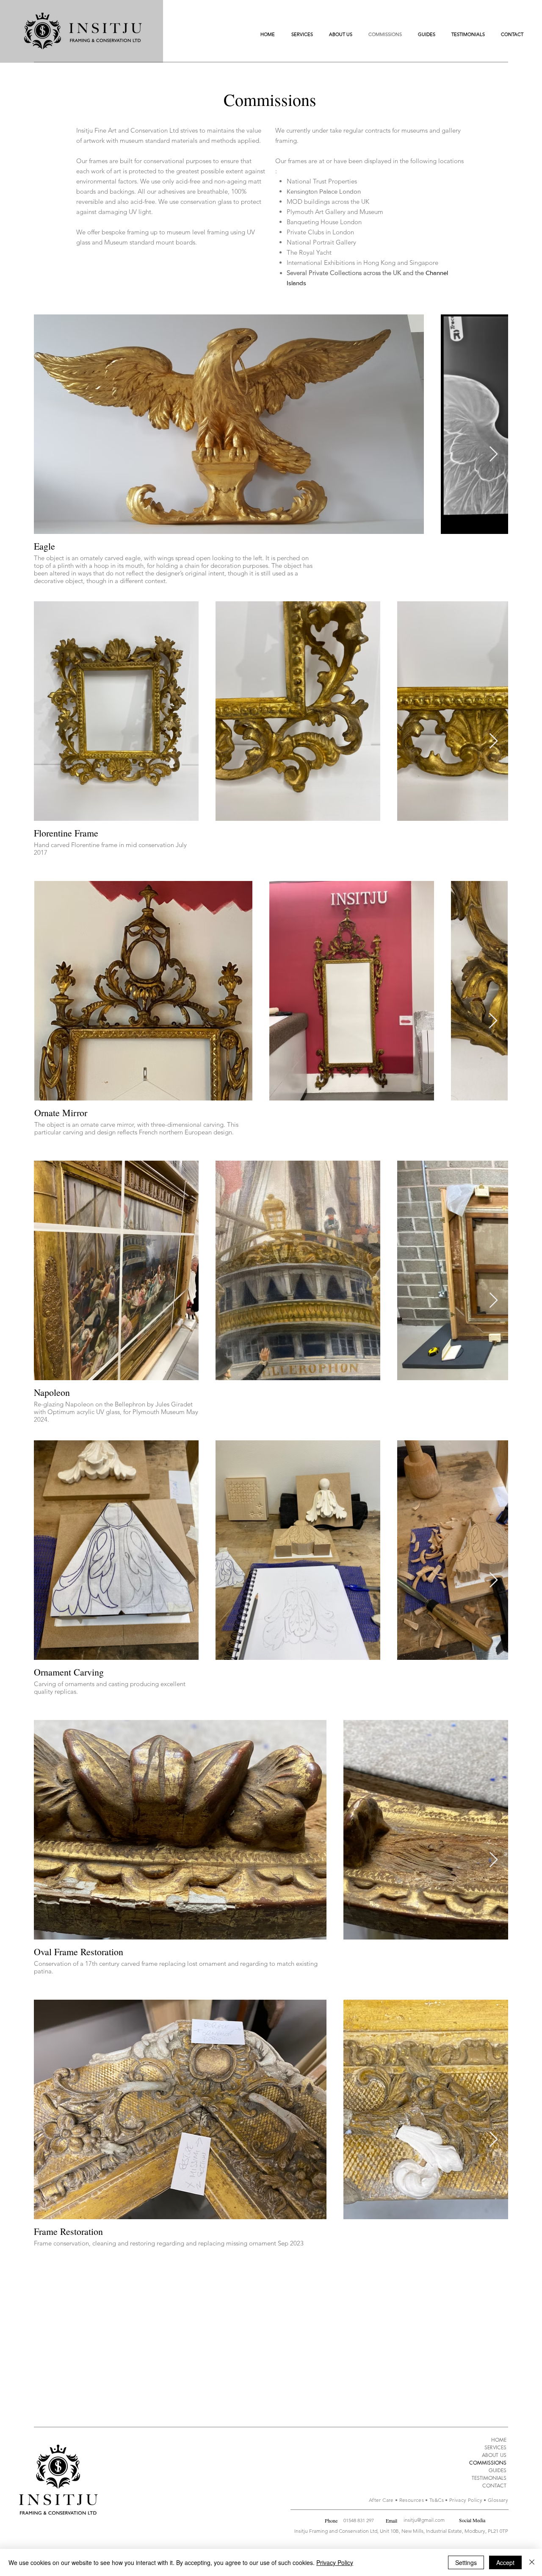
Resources (412, 2500)
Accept (505, 2562)
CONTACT (494, 2486)
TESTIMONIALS (489, 2478)
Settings (466, 2562)
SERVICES (495, 2447)
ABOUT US (494, 2455)
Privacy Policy (466, 2500)
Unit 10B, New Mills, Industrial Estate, (422, 2531)
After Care (381, 2500)
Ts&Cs (437, 2500)
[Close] (532, 2562)
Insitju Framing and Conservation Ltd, (337, 2531)
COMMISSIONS (488, 2463)
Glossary (498, 2500)
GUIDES (498, 2470)
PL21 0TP (498, 2531)
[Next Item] (494, 454)
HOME (499, 2440)
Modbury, (476, 2531)
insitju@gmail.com (424, 2520)
